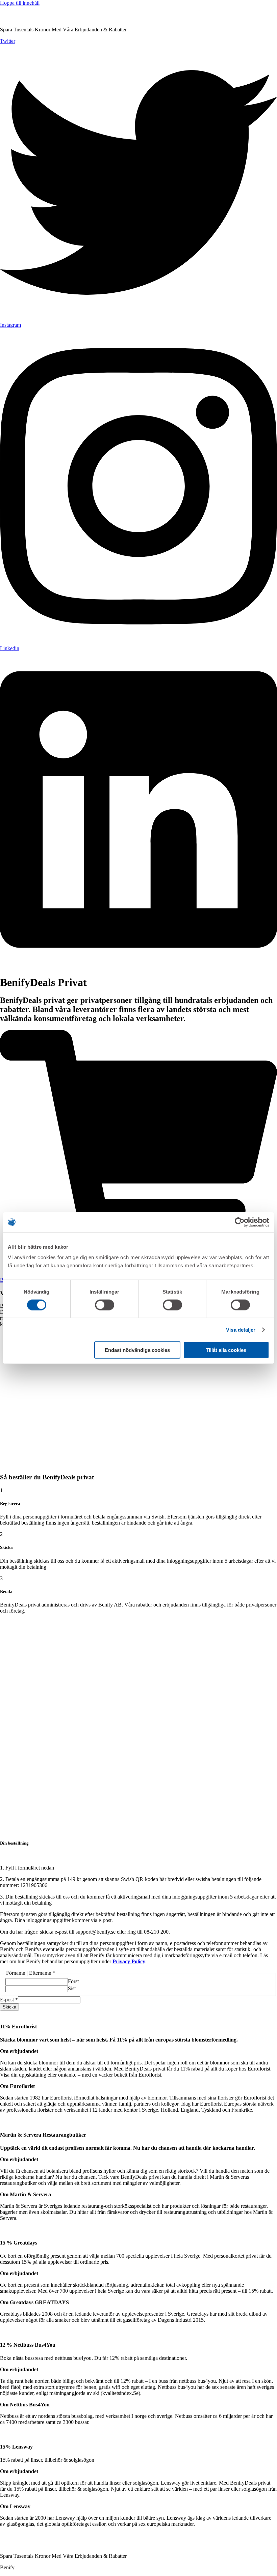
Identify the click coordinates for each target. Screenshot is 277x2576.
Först (73, 1981)
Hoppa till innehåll (20, 3)
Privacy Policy (129, 1961)
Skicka (9, 2007)
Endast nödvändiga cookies (137, 1350)
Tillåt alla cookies (226, 1350)
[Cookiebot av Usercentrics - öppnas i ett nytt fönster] (240, 1222)
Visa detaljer (241, 1329)
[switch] (105, 1305)
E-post (9, 2000)
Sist (72, 1988)
